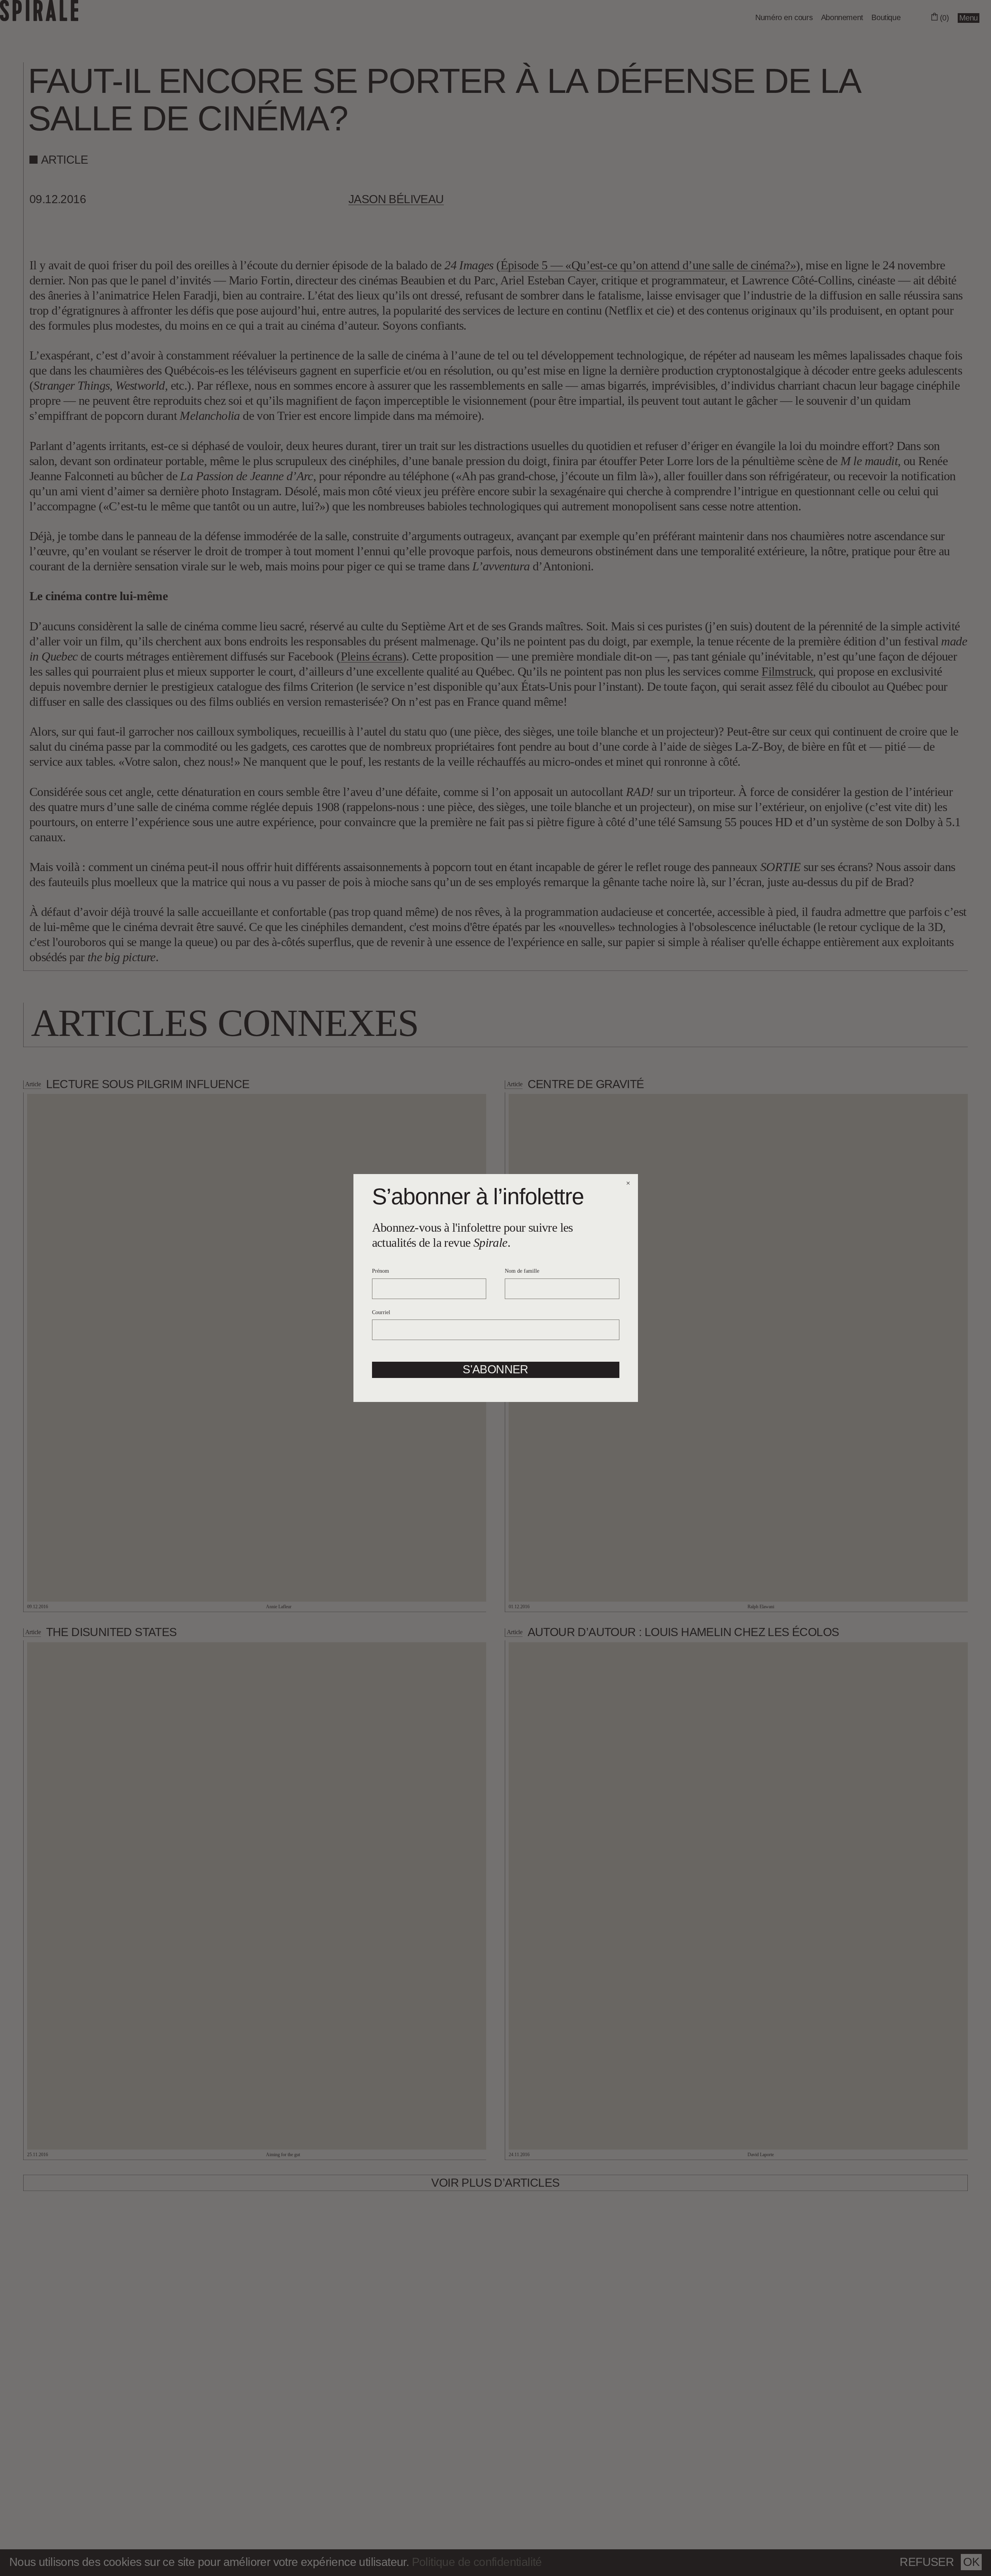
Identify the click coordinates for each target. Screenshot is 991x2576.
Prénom (381, 1271)
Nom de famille (522, 1271)
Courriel (381, 1312)
